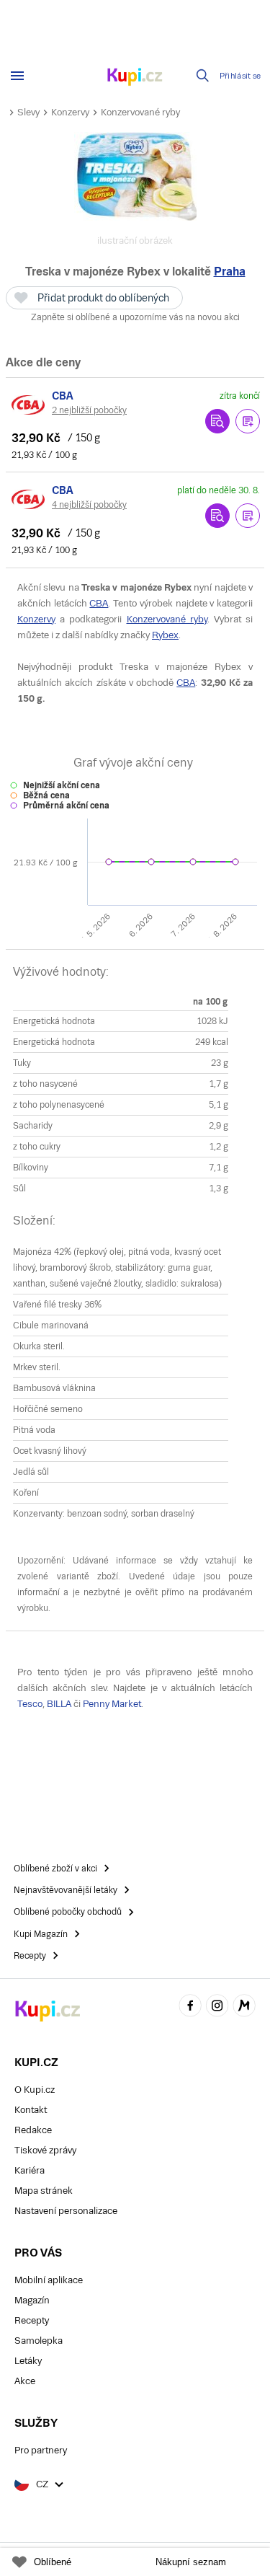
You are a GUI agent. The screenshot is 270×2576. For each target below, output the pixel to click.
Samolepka (39, 2341)
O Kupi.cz (35, 2090)
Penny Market (112, 1704)
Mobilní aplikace (49, 2280)
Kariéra (30, 2170)
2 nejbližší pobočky (89, 410)
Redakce (33, 2130)
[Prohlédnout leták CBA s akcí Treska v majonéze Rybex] (217, 421)
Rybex (165, 635)
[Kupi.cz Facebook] (190, 2007)
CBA (99, 603)
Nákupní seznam (191, 2562)
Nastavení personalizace (66, 2211)
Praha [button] (230, 272)
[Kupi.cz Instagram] (217, 2007)
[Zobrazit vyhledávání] (203, 76)
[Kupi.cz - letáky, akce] (135, 78)
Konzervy (70, 112)
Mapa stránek (44, 2191)
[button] (248, 421)
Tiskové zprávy (45, 2150)
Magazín (32, 2300)
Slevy (28, 112)
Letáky (28, 2361)
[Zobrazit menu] (17, 76)
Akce (25, 2381)
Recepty (32, 2320)
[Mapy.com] (244, 2007)
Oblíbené (53, 2562)
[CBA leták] (29, 405)
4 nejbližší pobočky (89, 505)
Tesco (30, 1704)
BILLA (59, 1704)
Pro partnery (41, 2450)
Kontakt (31, 2110)
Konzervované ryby (140, 112)
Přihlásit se (240, 76)
